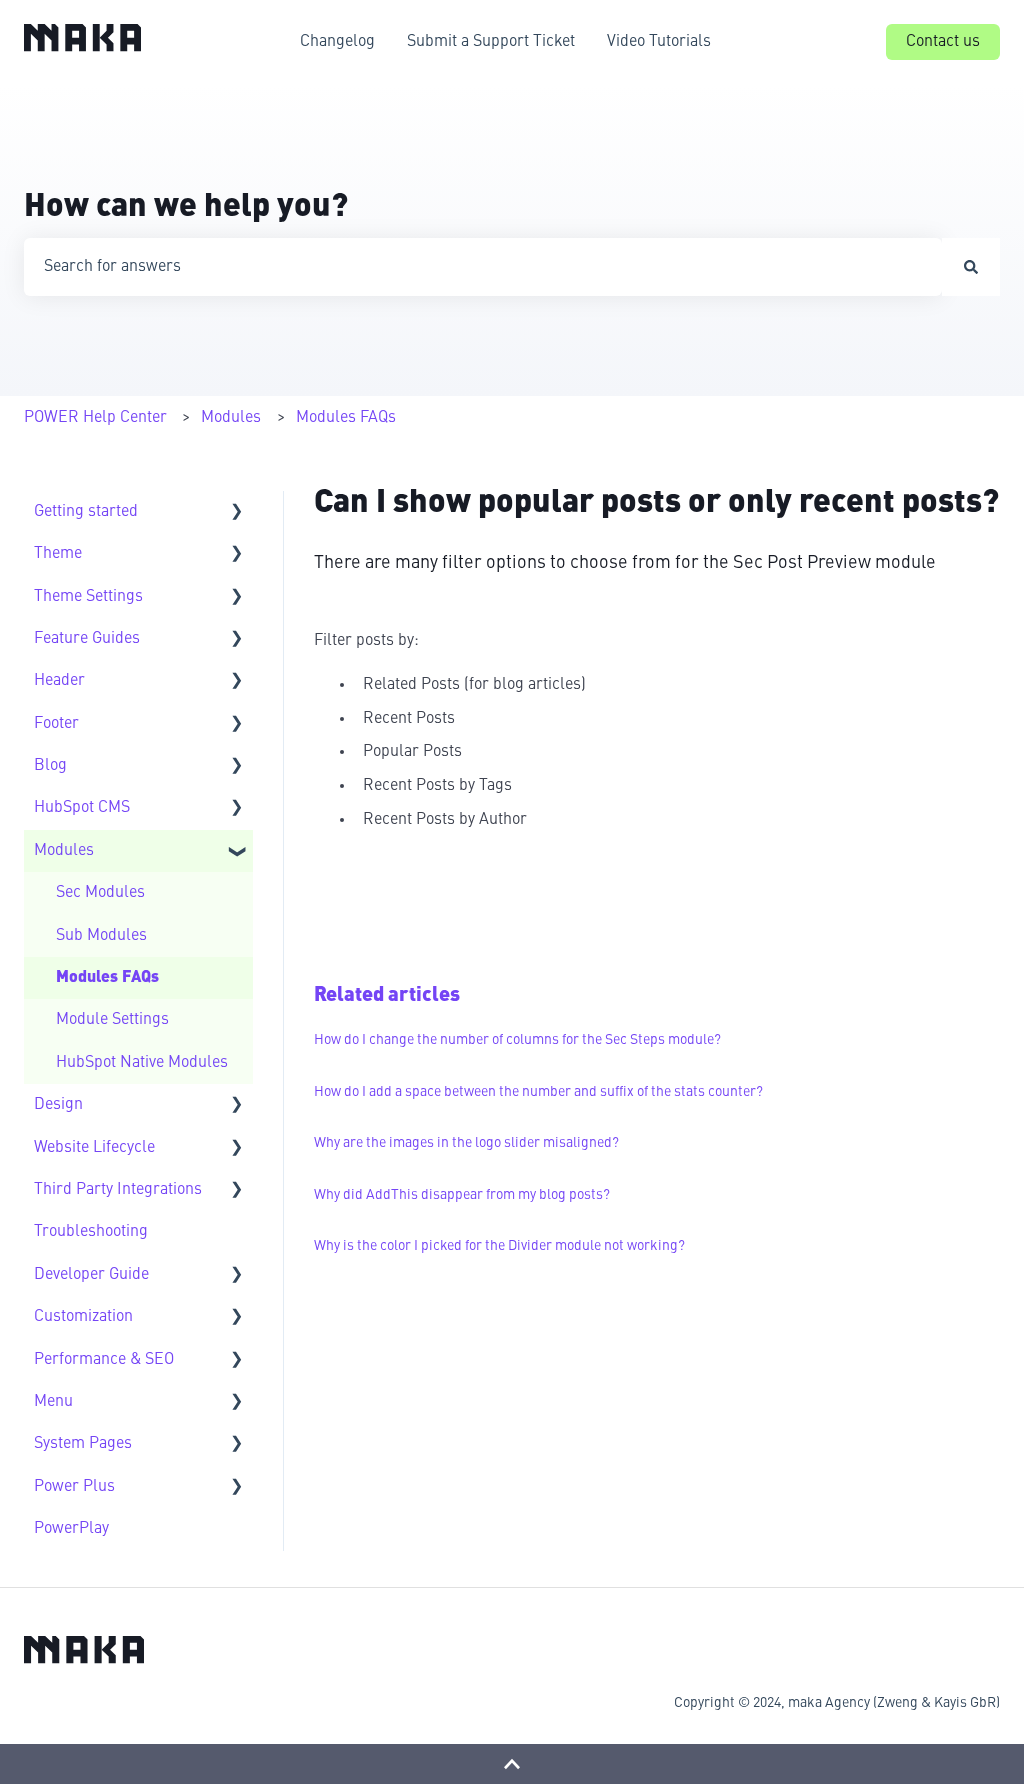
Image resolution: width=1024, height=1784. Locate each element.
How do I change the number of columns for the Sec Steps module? (517, 1040)
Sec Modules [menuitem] (100, 893)
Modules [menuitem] (64, 851)
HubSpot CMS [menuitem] (82, 808)
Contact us (943, 42)
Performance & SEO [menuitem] (104, 1360)
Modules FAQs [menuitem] (107, 978)
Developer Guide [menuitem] (91, 1275)
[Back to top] (512, 1764)
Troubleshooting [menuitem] (91, 1232)
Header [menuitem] (59, 681)
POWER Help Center (95, 418)
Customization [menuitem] (83, 1317)
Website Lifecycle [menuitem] (94, 1148)
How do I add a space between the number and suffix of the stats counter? (538, 1092)
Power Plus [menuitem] (74, 1487)
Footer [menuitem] (56, 724)
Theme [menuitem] (58, 554)
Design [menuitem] (58, 1105)
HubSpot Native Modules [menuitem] (142, 1063)
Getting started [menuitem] (86, 512)
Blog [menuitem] (50, 766)
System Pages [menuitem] (83, 1444)
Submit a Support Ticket (491, 42)
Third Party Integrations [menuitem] (118, 1190)
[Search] (971, 267)
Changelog (337, 42)
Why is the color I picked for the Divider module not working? (499, 1246)
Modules (231, 418)
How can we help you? (186, 208)
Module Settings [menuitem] (112, 1020)
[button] (237, 513)
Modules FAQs (346, 418)
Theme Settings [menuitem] (88, 597)
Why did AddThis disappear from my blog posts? (462, 1195)
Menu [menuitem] (53, 1402)
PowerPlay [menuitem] (71, 1529)
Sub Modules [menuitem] (101, 936)
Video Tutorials (659, 42)
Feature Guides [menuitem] (87, 639)
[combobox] (483, 267)
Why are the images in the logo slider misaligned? (466, 1143)
